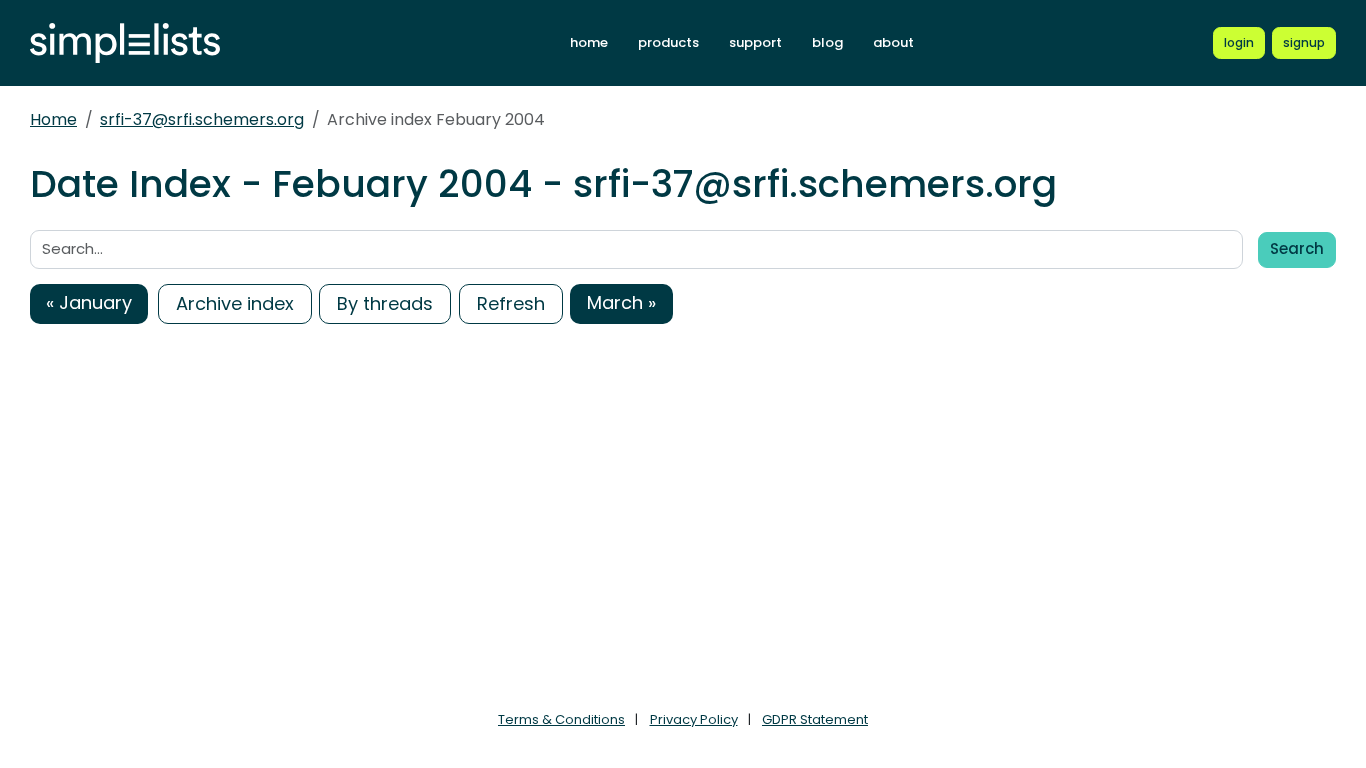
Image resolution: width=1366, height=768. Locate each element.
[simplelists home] (125, 43)
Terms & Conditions (561, 719)
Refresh (511, 303)
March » (621, 302)
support (755, 42)
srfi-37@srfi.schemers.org (202, 119)
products (668, 42)
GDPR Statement (815, 719)
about (893, 42)
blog (827, 42)
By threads (385, 303)
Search (1297, 248)
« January (89, 302)
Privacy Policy (694, 719)
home (589, 42)
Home (53, 119)
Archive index (235, 303)
